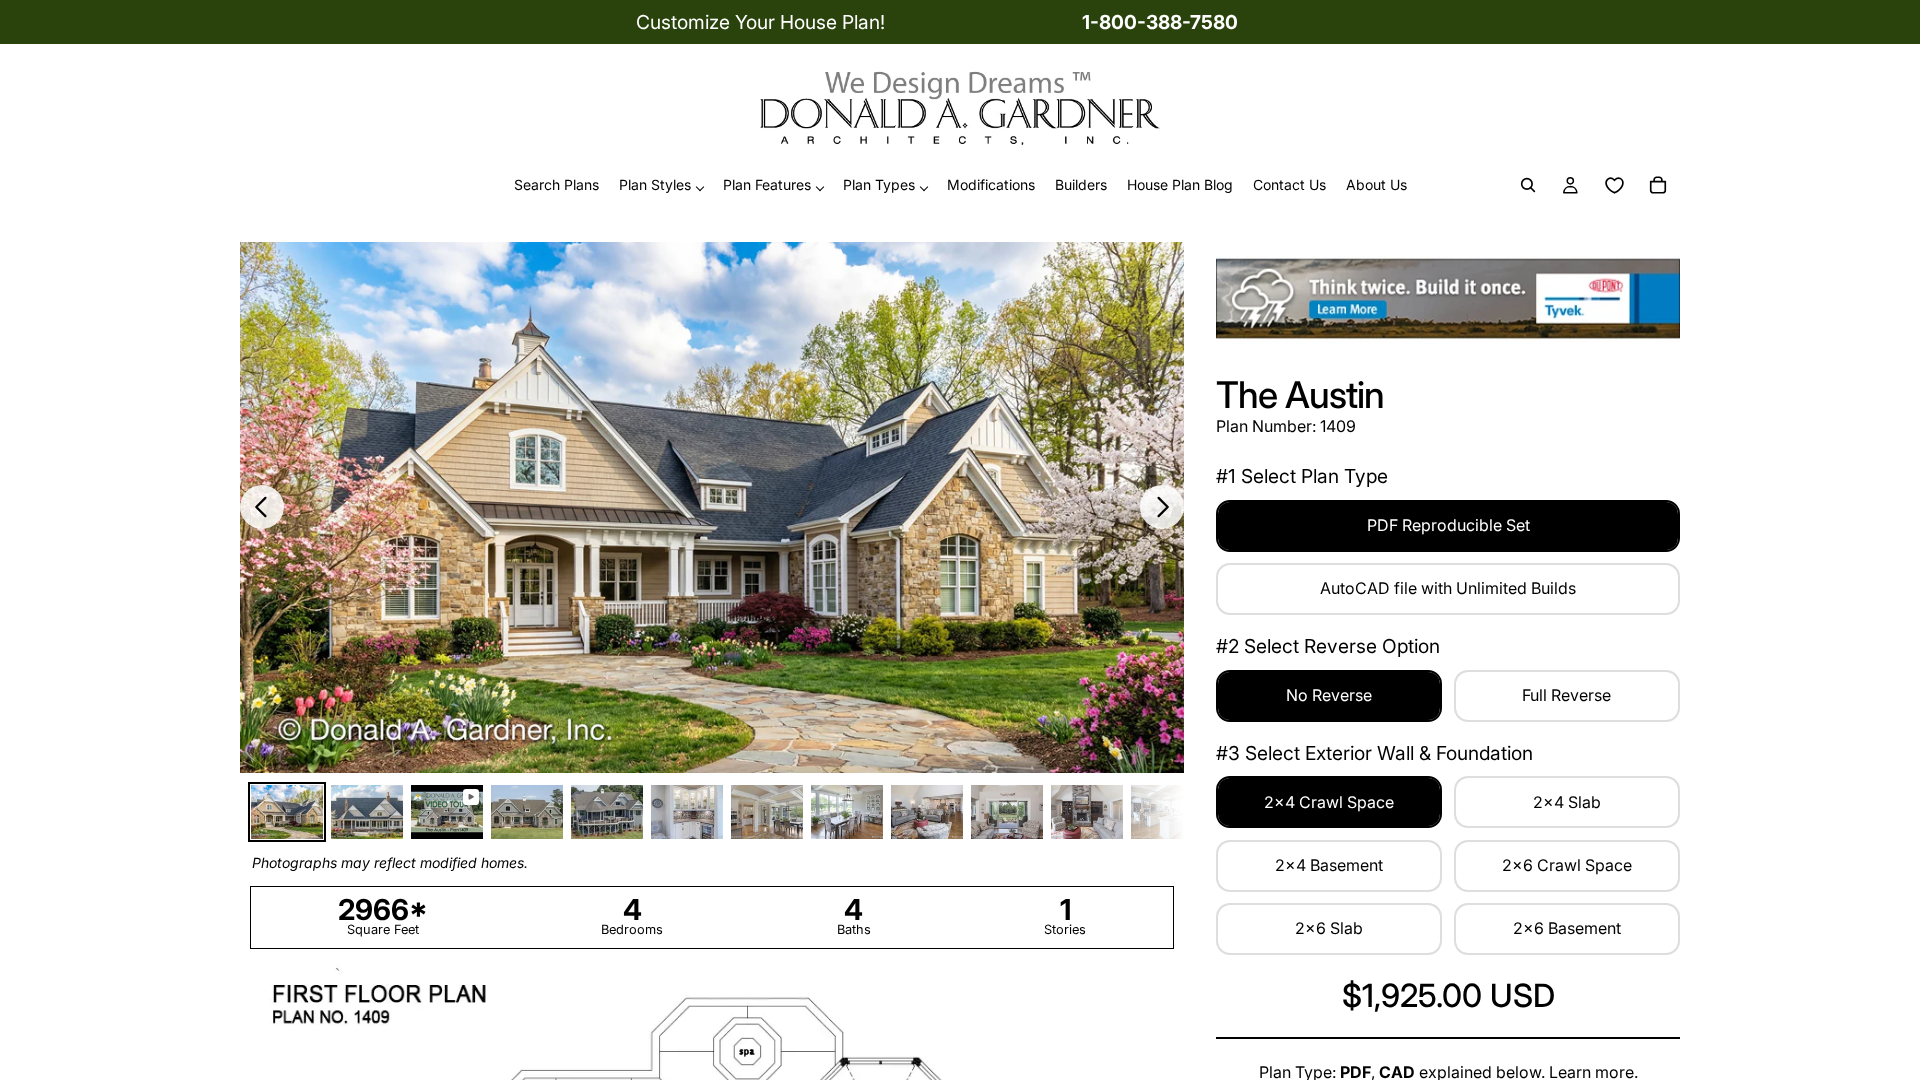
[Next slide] (1162, 507)
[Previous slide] (262, 507)
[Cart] (1658, 186)
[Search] (1528, 186)
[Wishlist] (1614, 186)
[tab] (287, 812)
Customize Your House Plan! (760, 22)
